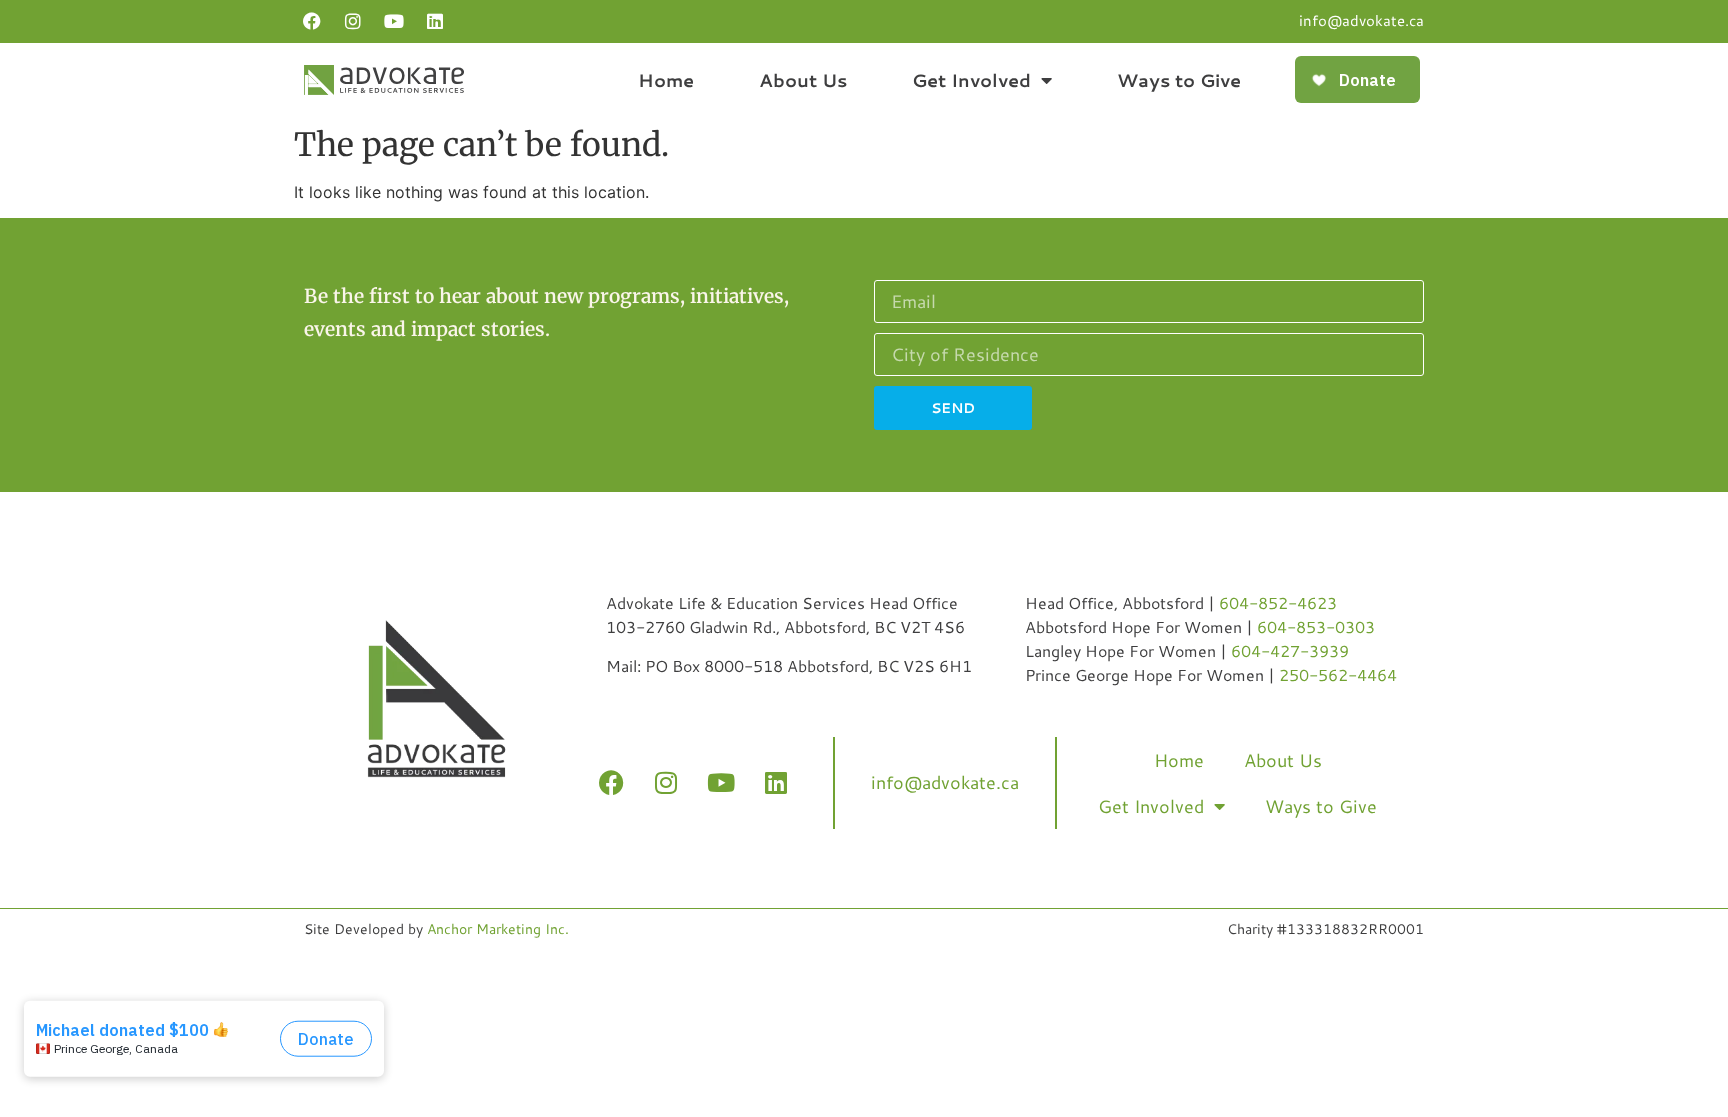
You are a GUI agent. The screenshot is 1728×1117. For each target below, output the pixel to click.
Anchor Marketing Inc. (498, 929)
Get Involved (971, 80)
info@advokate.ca (1361, 20)
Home (666, 80)
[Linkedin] (435, 21)
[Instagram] (353, 21)
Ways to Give (1179, 80)
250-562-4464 (1338, 674)
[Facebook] (312, 21)
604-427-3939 (1290, 650)
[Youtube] (394, 21)
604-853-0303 (1316, 626)
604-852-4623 (1278, 602)
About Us (803, 80)
